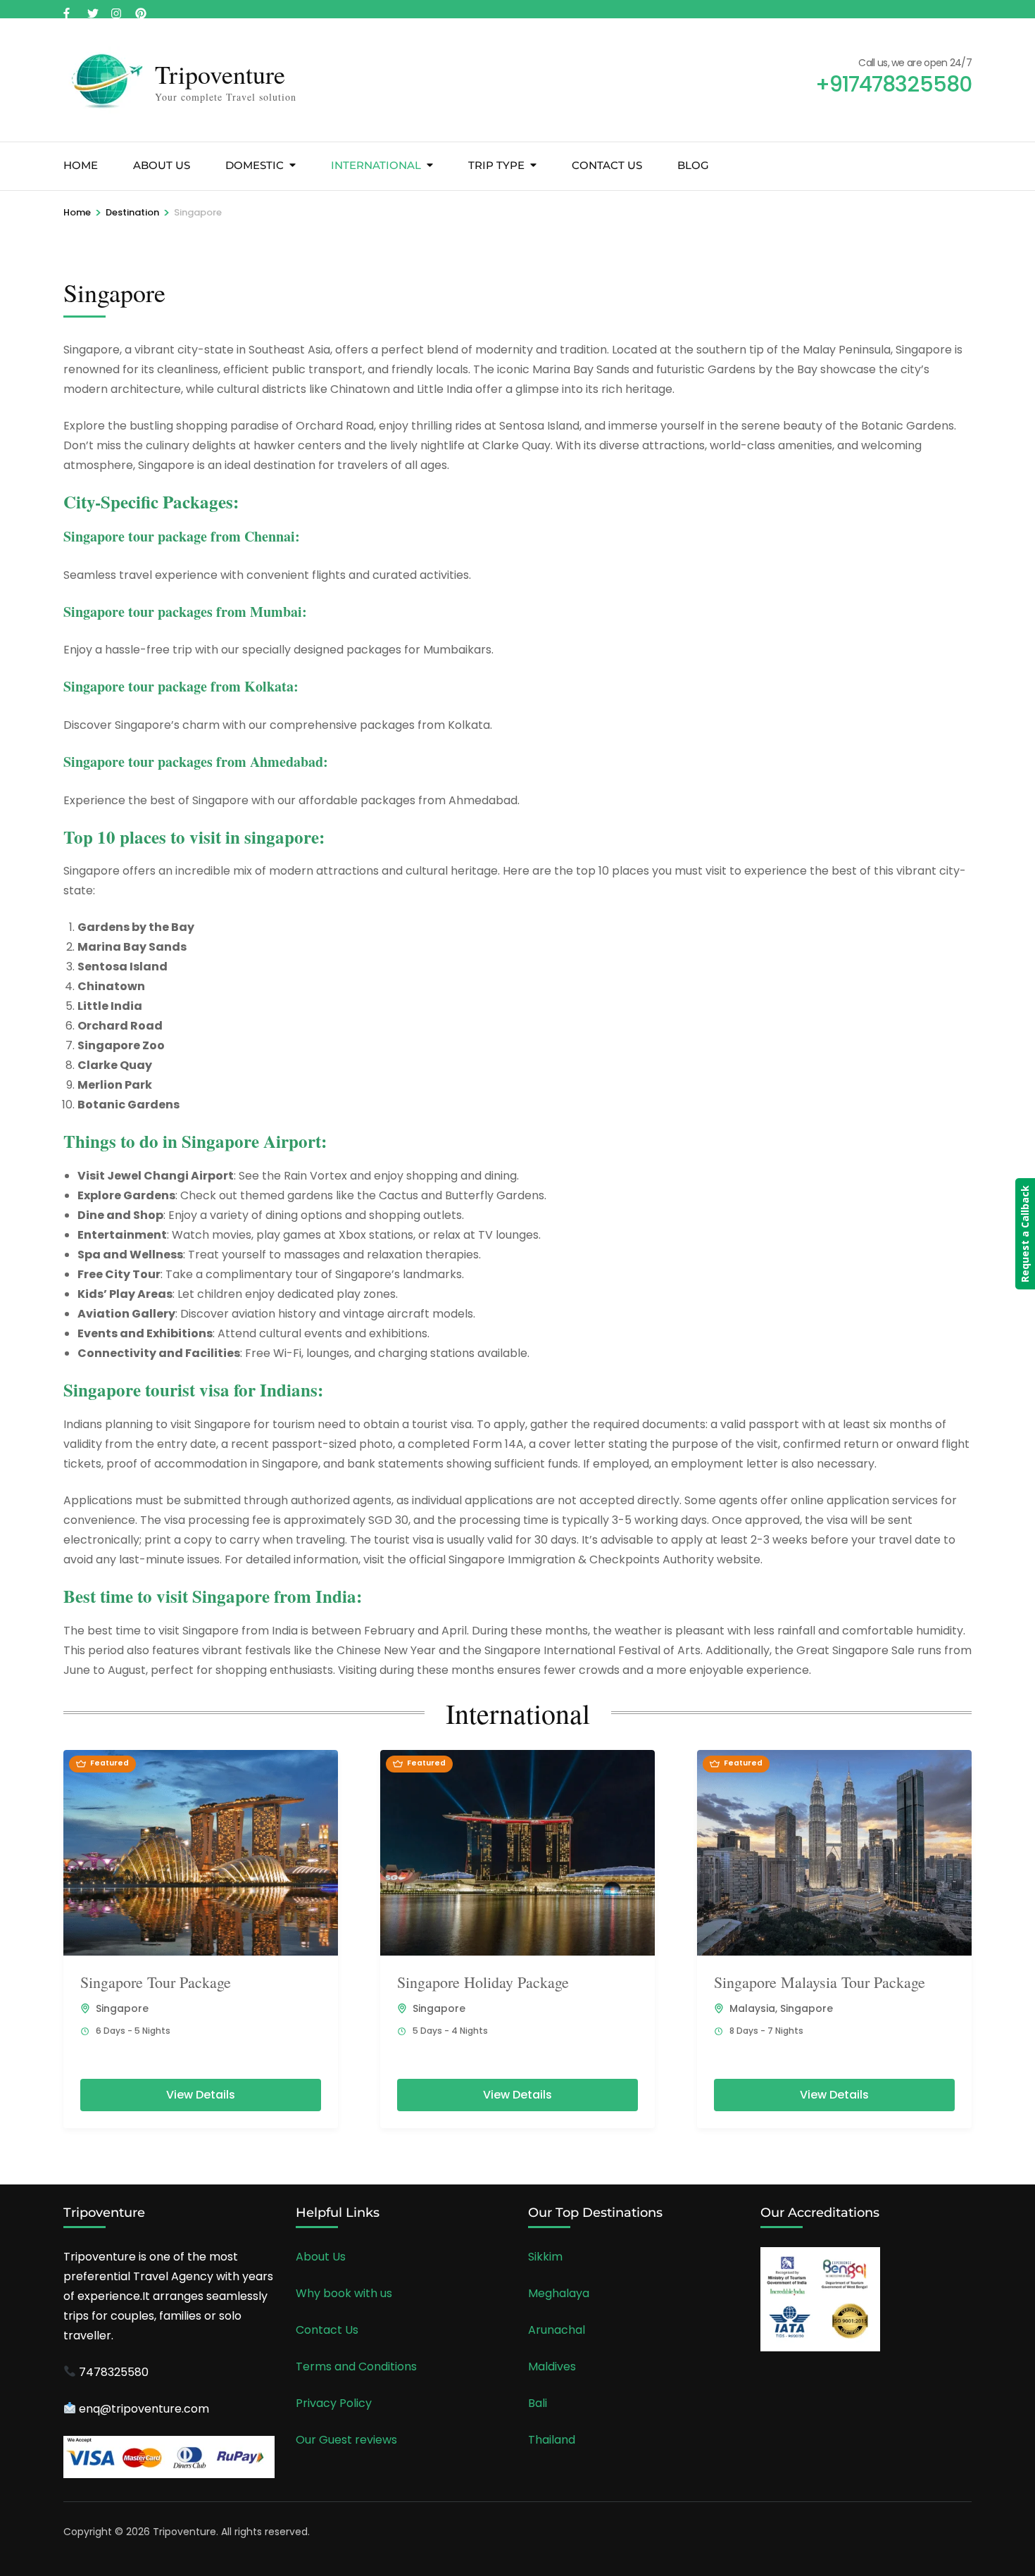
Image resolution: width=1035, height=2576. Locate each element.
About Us (162, 165)
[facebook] (68, 9)
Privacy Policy (334, 2403)
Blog (693, 165)
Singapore (122, 2008)
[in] (140, 9)
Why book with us (344, 2293)
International (376, 165)
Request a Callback (1025, 1234)
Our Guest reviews (346, 2440)
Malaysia (752, 2008)
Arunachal (557, 2330)
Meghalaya (559, 2293)
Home (81, 165)
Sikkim (545, 2257)
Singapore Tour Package (156, 1982)
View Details (201, 2095)
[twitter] (92, 9)
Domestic (255, 165)
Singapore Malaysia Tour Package (820, 1982)
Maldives (552, 2366)
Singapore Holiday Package (483, 1982)
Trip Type (496, 165)
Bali (538, 2403)
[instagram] (116, 9)
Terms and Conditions (356, 2366)
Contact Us (607, 165)
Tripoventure (220, 74)
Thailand (552, 2440)
